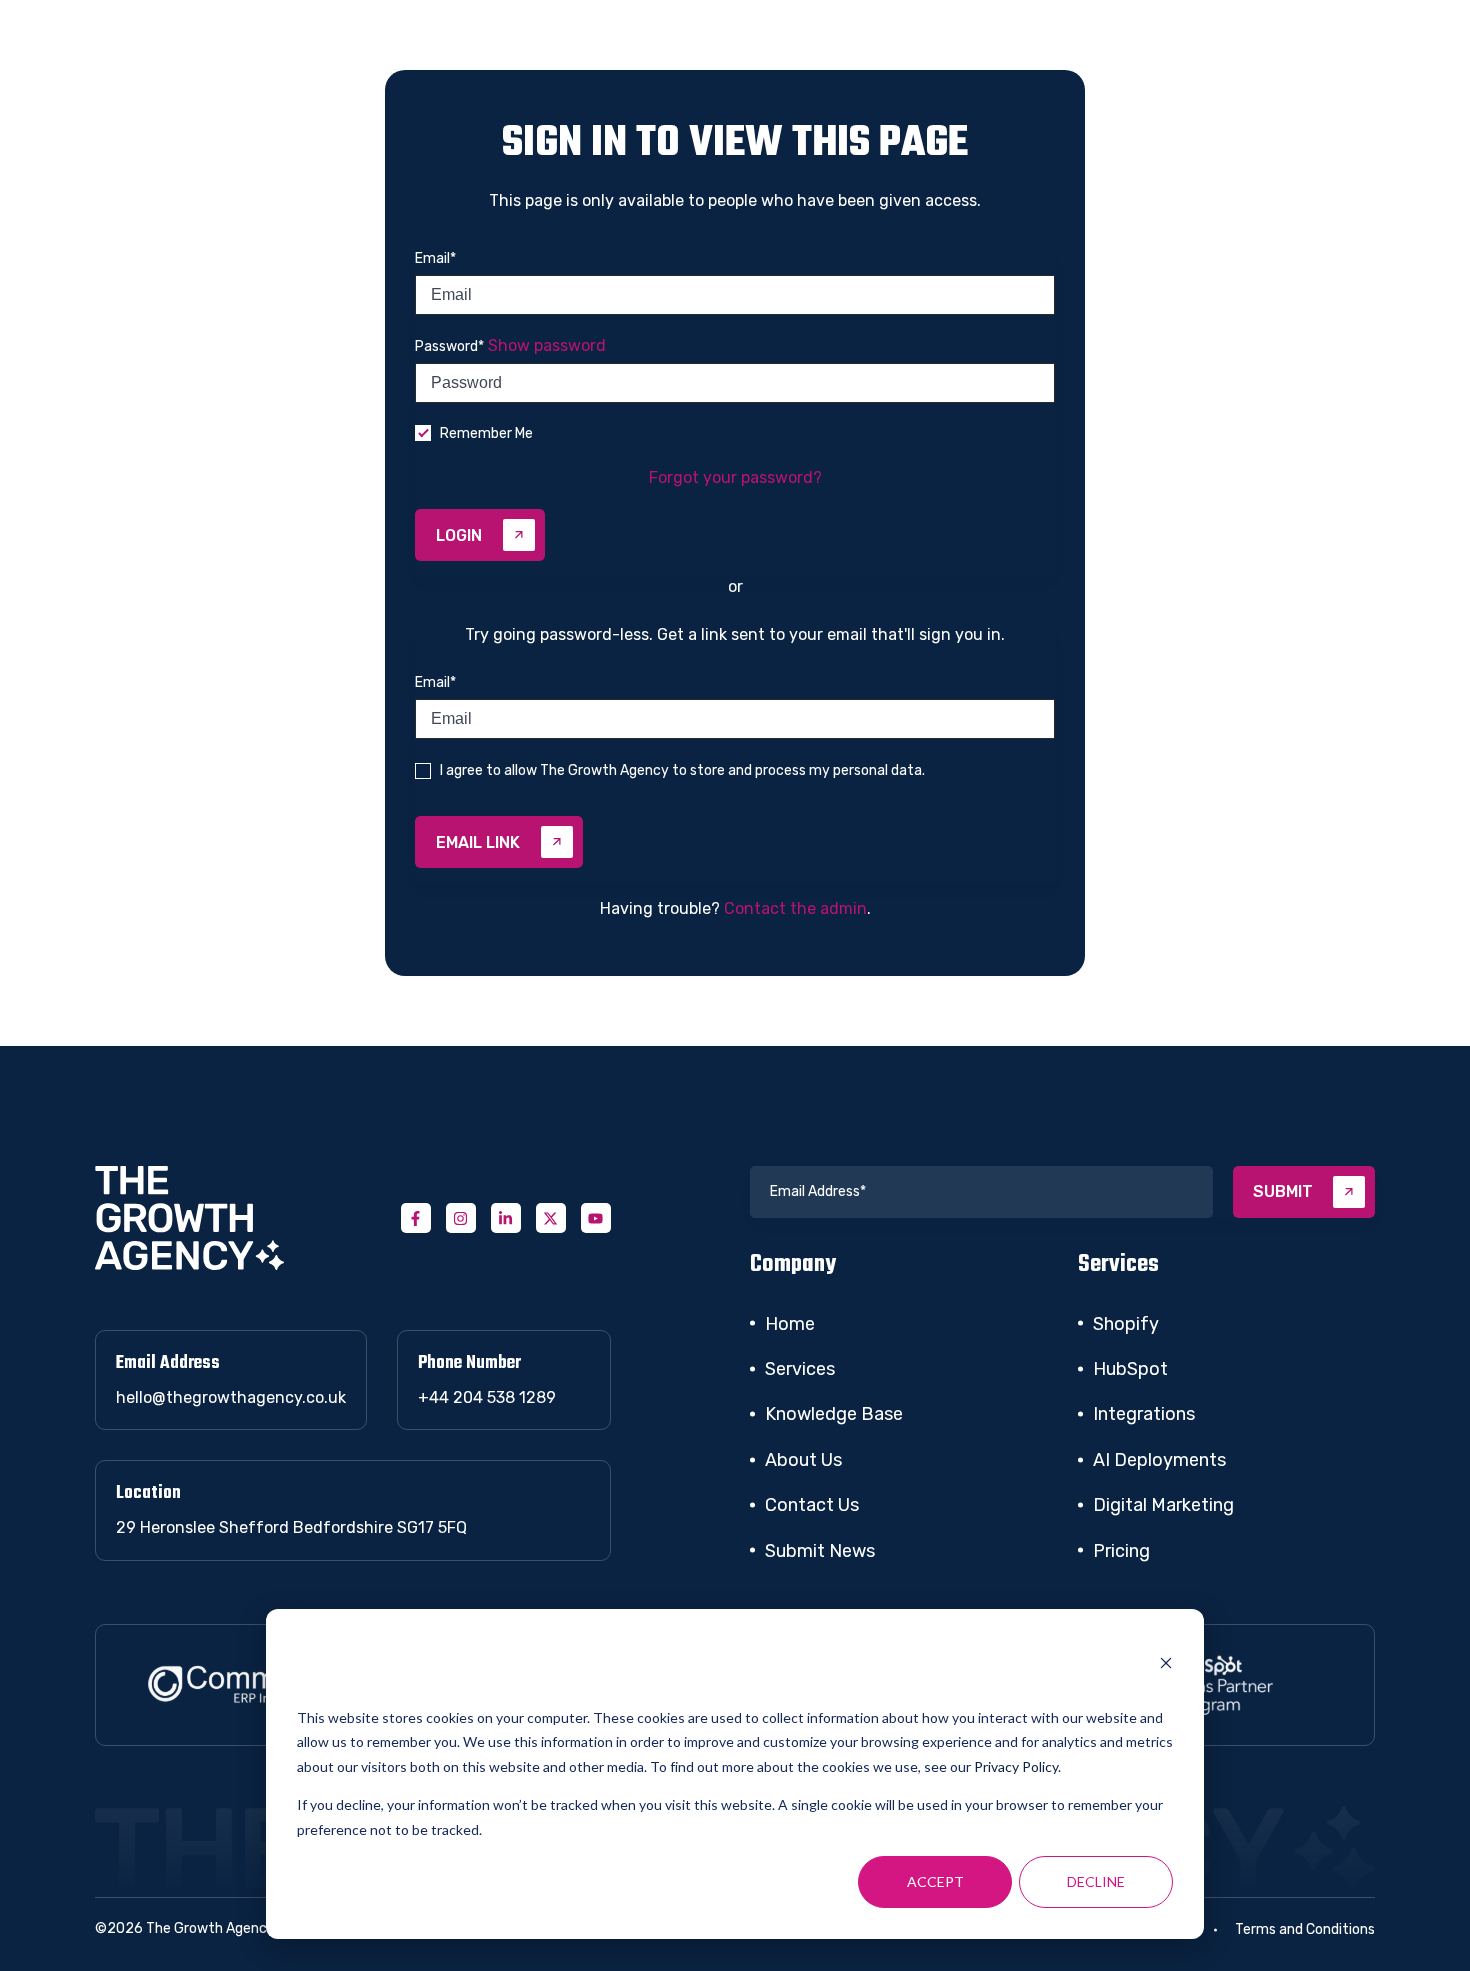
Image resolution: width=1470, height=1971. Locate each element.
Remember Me (486, 433)
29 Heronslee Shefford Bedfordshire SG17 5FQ (291, 1527)
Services (800, 1369)
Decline (1096, 1881)
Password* (449, 346)
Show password (547, 345)
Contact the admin (795, 908)
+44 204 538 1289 (487, 1397)
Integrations (1144, 1414)
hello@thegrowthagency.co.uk (231, 1397)
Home (790, 1324)
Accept (935, 1881)
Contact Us (812, 1505)
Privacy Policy (1016, 1766)
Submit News (820, 1551)
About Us (803, 1460)
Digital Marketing (1163, 1505)
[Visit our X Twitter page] (551, 1218)
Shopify (1126, 1324)
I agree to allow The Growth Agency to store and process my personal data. (682, 770)
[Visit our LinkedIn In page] (506, 1218)
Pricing (1121, 1551)
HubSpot (1130, 1369)
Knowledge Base (834, 1414)
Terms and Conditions (1305, 1929)
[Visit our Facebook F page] (416, 1218)
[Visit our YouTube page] (596, 1218)
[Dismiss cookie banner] (1166, 1666)
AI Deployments (1159, 1460)
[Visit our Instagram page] (461, 1218)
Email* (435, 258)
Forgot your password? (735, 477)
